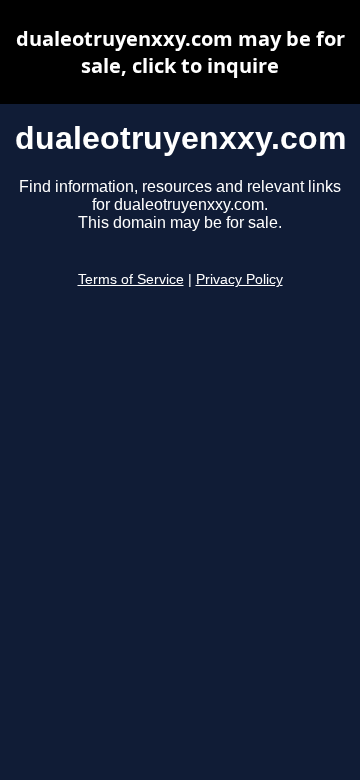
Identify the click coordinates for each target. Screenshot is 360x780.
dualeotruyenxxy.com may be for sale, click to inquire (180, 52)
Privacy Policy (239, 279)
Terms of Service (131, 279)
